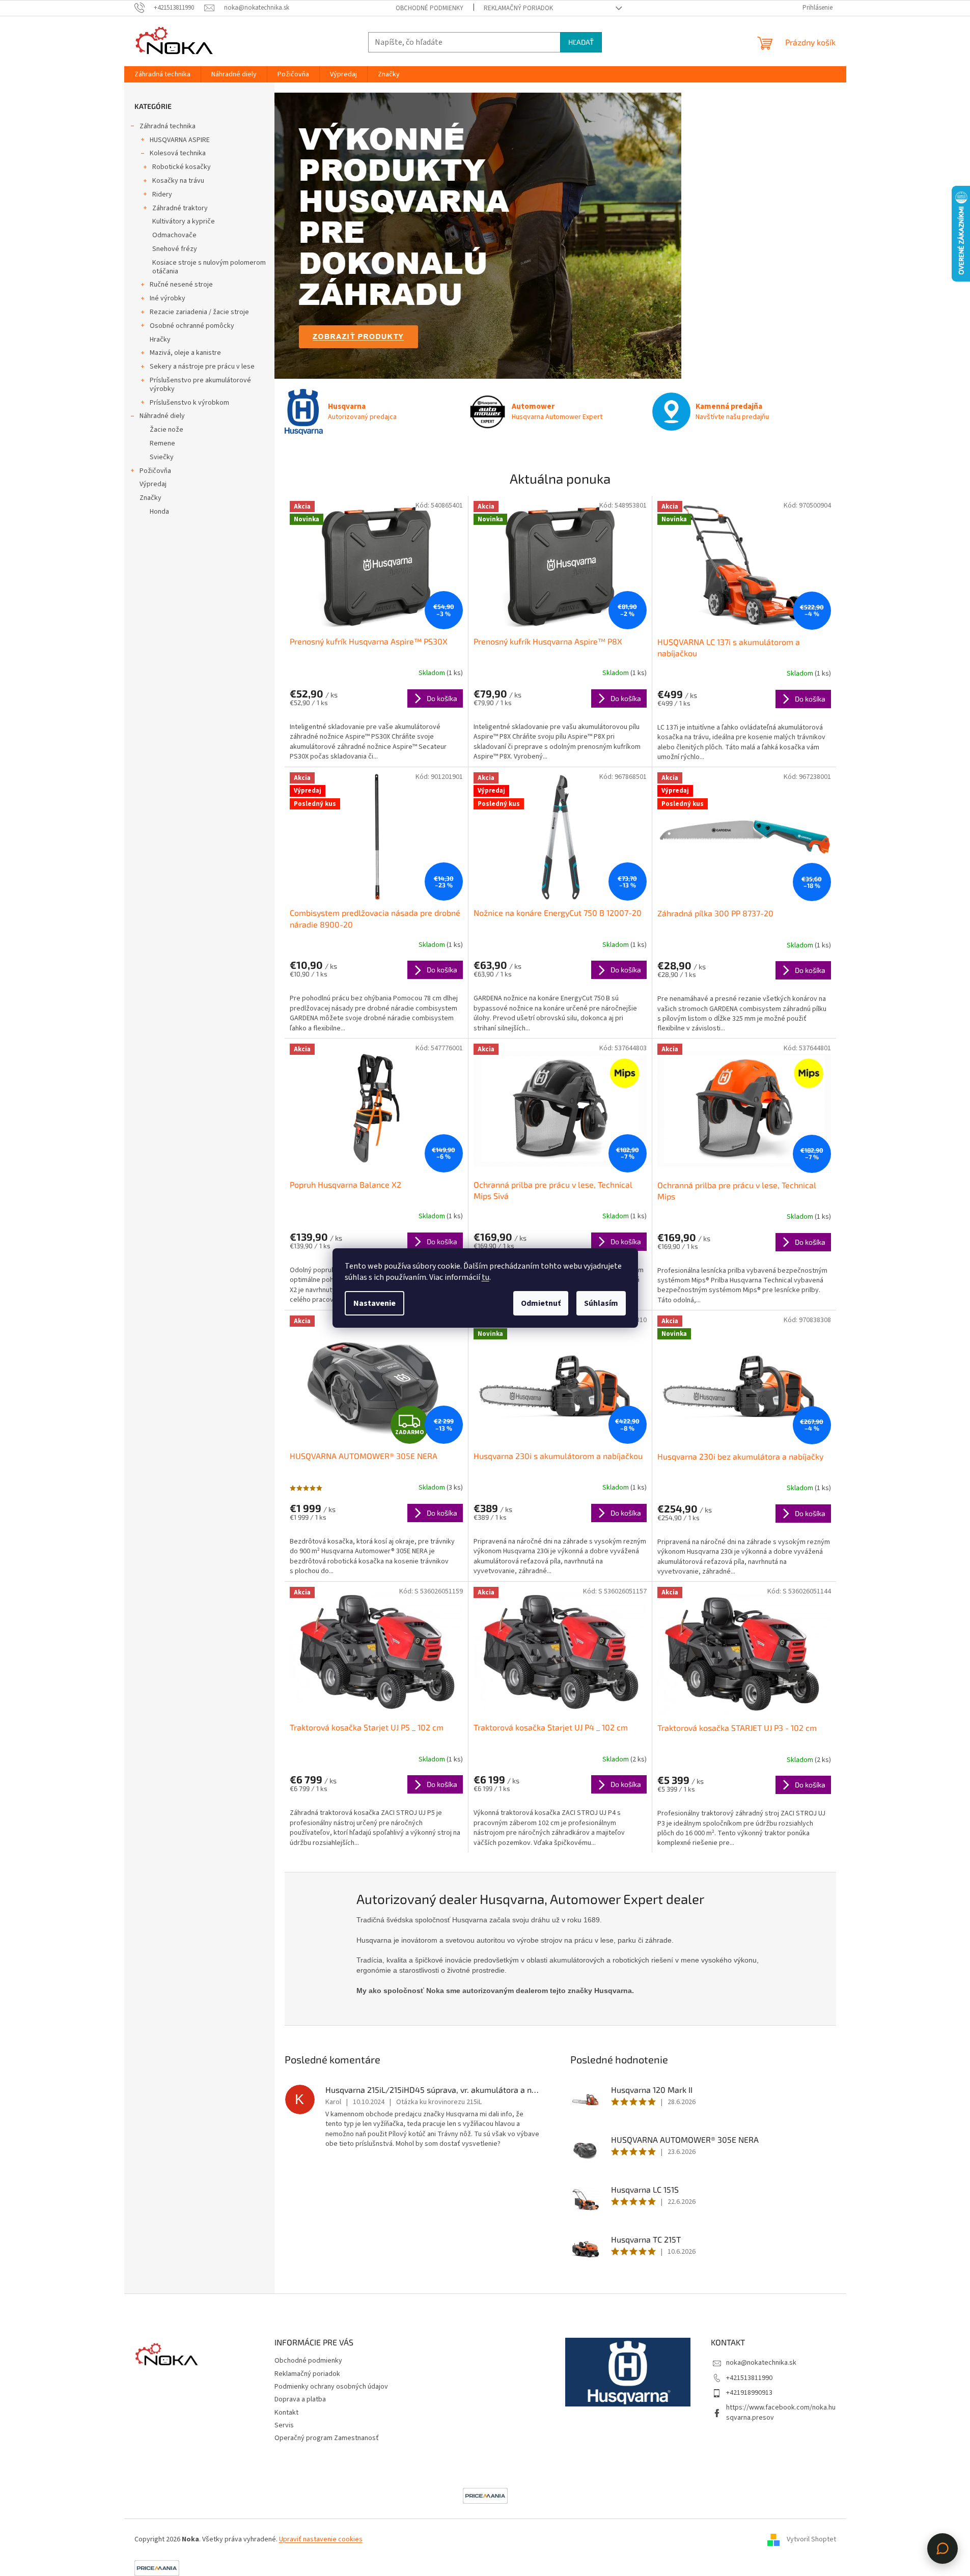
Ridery (162, 194)
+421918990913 (749, 2393)
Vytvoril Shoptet (811, 2539)
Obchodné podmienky (429, 8)
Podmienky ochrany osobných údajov (331, 2387)
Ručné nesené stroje (181, 285)
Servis (284, 2425)
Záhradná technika (168, 126)
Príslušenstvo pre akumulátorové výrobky (200, 385)
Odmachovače (174, 235)
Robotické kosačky (182, 167)
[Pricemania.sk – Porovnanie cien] (485, 2496)
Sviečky (162, 457)
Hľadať (581, 42)
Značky (150, 498)
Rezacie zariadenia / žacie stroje (199, 312)
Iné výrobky (168, 298)
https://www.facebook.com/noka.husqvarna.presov (781, 2412)
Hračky (160, 340)
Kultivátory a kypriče (184, 221)
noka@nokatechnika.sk (761, 2363)
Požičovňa (155, 471)
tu (486, 1277)
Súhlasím (601, 1303)
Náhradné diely (162, 416)
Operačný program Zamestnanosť (327, 2438)
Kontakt (286, 2413)
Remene (162, 443)
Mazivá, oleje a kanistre (185, 353)
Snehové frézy (175, 249)
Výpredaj (153, 484)
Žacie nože (167, 430)
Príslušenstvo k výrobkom (189, 403)
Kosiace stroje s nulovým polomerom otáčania (209, 267)
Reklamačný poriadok (518, 8)
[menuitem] (162, 74)
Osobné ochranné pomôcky (192, 326)
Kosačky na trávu (178, 181)
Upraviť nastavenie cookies (321, 2539)
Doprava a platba (300, 2399)
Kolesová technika (178, 153)
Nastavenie (375, 1303)
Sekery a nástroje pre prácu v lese (202, 367)
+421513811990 (749, 2378)
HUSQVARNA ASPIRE (180, 140)
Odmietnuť (541, 1303)
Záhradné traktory (180, 208)
